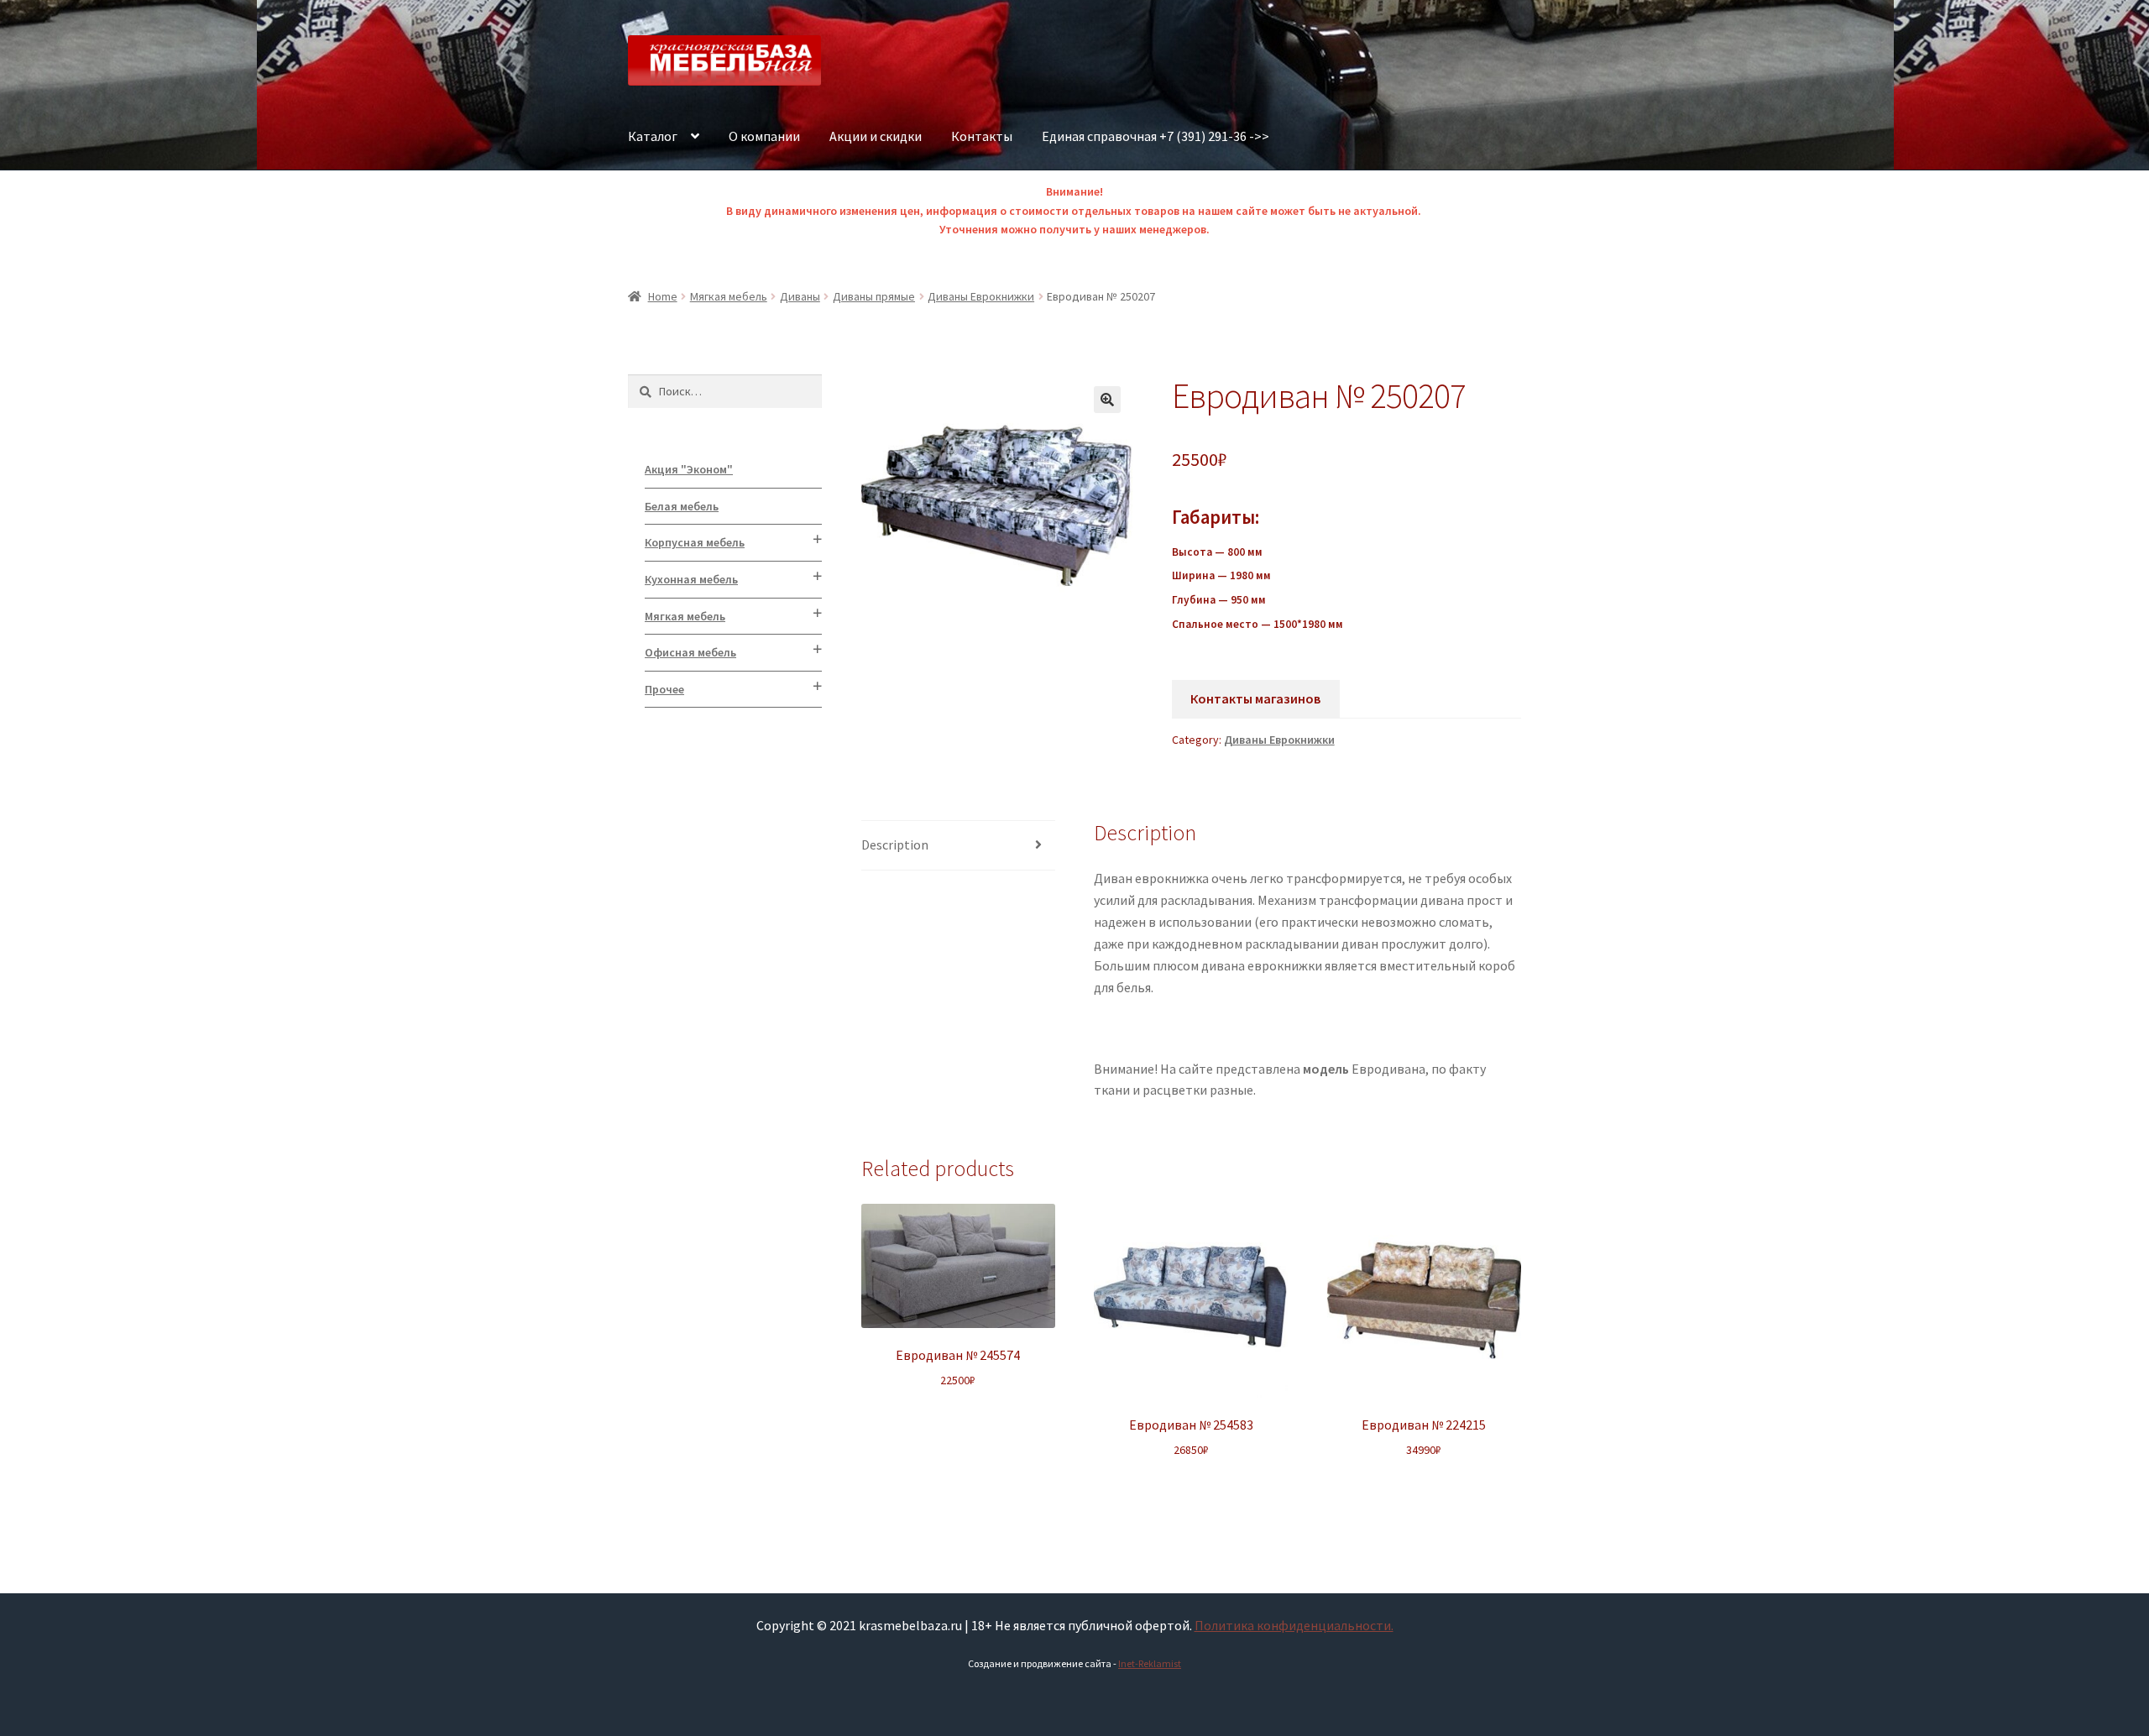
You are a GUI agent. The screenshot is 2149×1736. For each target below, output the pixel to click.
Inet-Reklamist (1150, 1663)
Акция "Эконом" (689, 469)
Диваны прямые (874, 296)
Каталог (653, 136)
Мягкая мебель (729, 296)
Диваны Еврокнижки (981, 296)
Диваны (800, 296)
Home (663, 296)
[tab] (958, 846)
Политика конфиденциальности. (1294, 1625)
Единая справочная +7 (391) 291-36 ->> (1156, 136)
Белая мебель (682, 506)
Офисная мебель (690, 652)
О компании (764, 136)
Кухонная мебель (691, 579)
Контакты (982, 136)
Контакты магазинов (1255, 698)
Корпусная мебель (695, 542)
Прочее (664, 689)
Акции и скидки (876, 136)
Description (895, 844)
